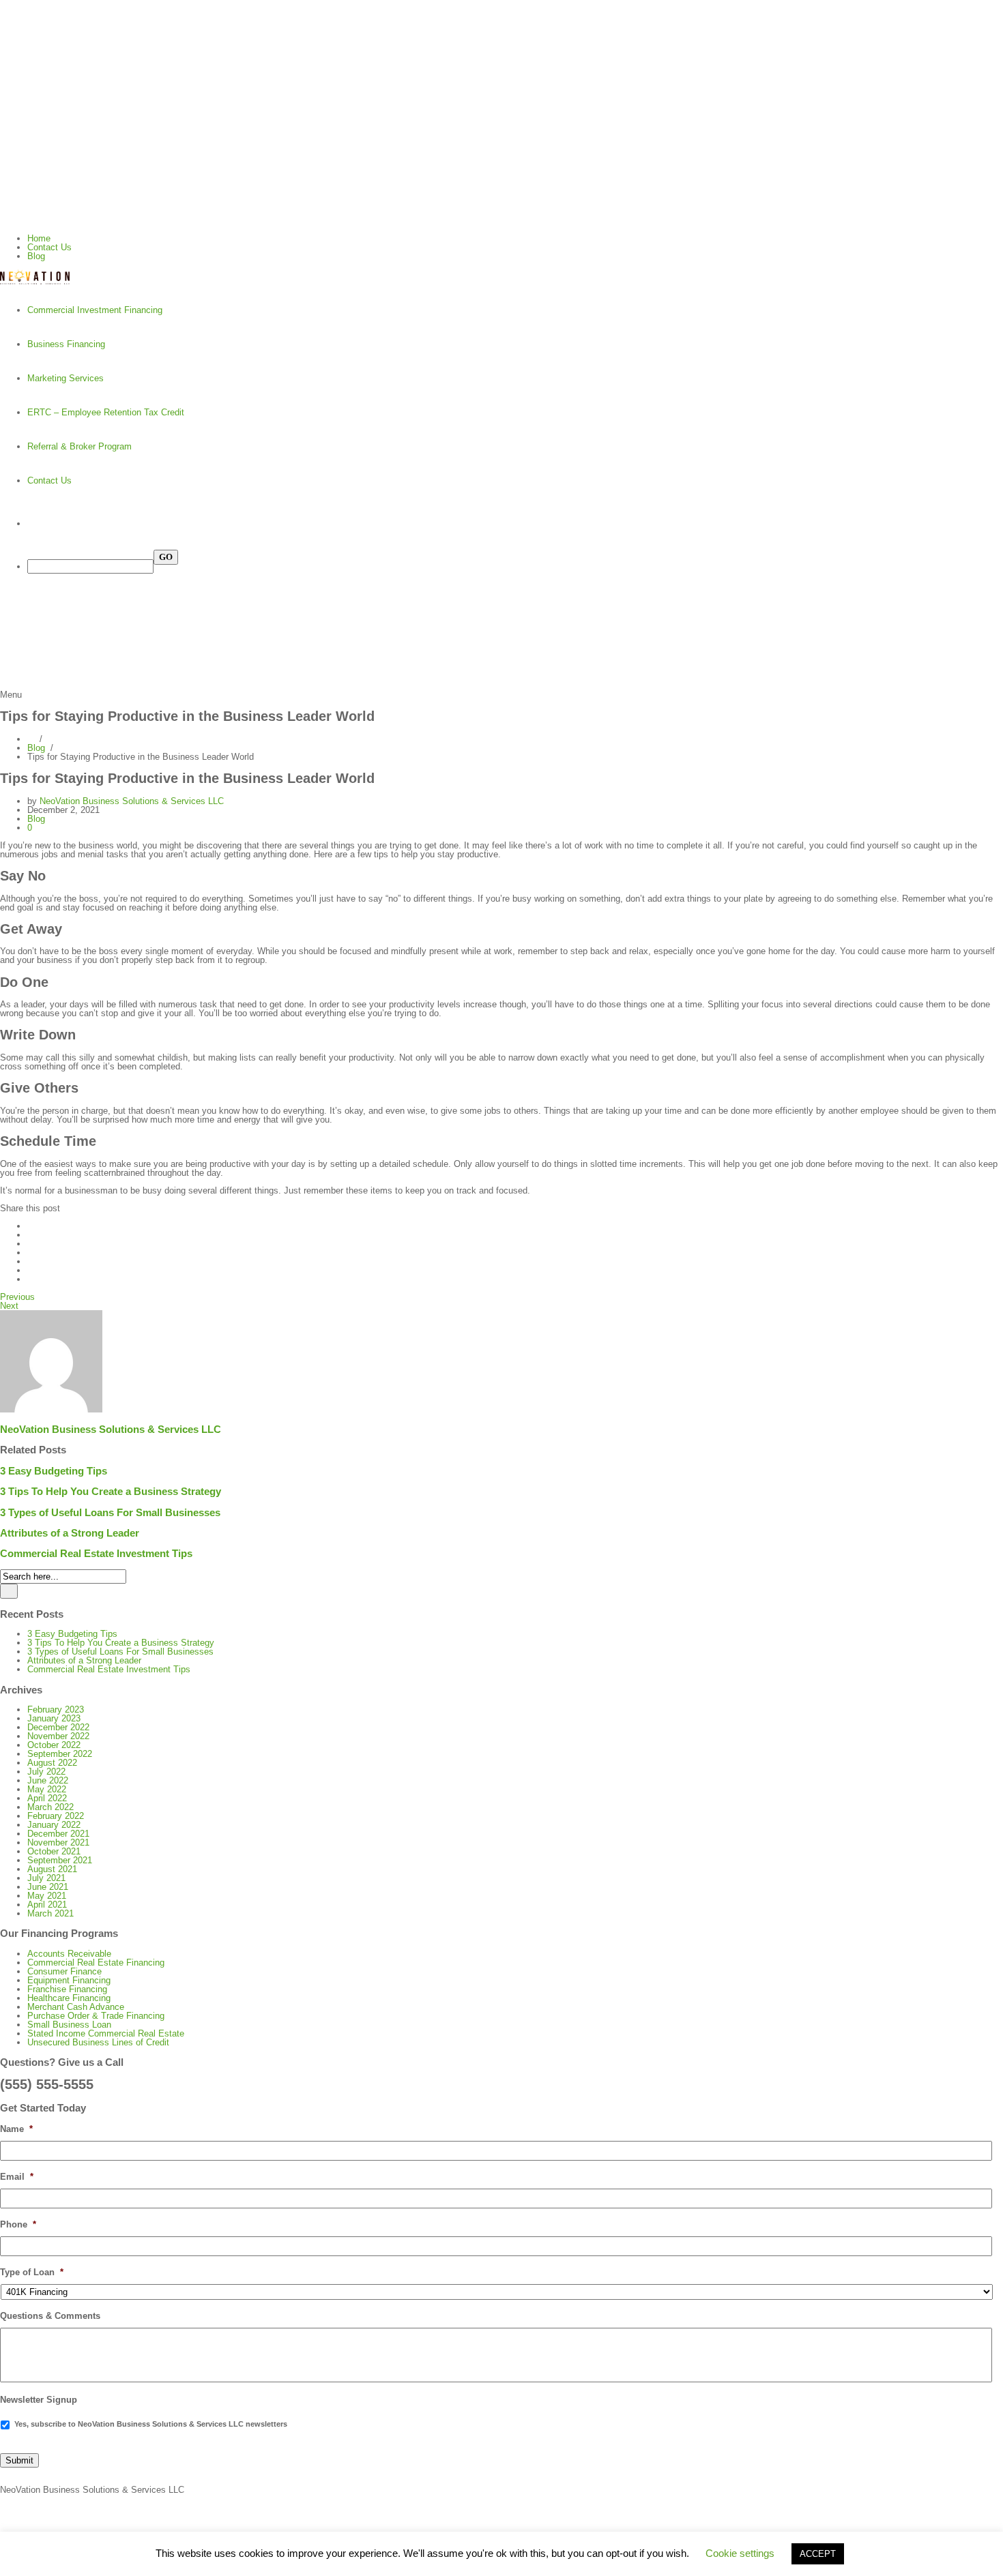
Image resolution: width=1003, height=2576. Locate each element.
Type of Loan (32, 2272)
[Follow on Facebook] (501, 184)
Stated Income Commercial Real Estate (106, 2033)
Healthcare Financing (69, 1998)
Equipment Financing (69, 1980)
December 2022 (58, 1727)
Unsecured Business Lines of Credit (98, 2042)
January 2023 (54, 1718)
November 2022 (58, 1736)
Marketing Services (66, 378)
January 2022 (54, 1825)
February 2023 (56, 1709)
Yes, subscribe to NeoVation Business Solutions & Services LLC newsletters (151, 2424)
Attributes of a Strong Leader (70, 1533)
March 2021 (50, 1913)
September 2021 (60, 1860)
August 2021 (52, 1869)
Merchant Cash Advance (76, 2007)
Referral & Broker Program (79, 446)
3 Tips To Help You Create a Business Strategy (111, 1491)
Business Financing (66, 344)
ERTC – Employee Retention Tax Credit (106, 412)
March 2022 (50, 1807)
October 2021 (54, 1851)
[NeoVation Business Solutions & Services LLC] (501, 277)
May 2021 (47, 1896)
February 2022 (56, 1816)
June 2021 (48, 1887)
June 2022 (48, 1780)
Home (39, 238)
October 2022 (54, 1745)
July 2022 (46, 1772)
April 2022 (47, 1798)
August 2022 (52, 1763)
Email (17, 2177)
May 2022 (47, 1789)
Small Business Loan (69, 2025)
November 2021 (58, 1842)
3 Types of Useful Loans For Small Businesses (110, 1512)
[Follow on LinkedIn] (501, 211)
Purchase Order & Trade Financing (96, 2016)
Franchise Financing (67, 1989)
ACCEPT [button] (818, 2554)
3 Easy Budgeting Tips (54, 1471)
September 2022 (60, 1754)
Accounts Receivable (69, 1954)
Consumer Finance (64, 1971)
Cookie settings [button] (740, 2553)
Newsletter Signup (39, 2400)
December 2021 (58, 1834)
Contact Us (49, 247)
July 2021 (46, 1878)
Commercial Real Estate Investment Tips (96, 1553)
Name (16, 2129)
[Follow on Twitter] (501, 157)
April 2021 (47, 1905)
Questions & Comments (50, 2316)
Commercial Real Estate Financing (96, 1963)
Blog (36, 256)
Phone (18, 2224)
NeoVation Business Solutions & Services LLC (132, 801)
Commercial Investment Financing (95, 310)
